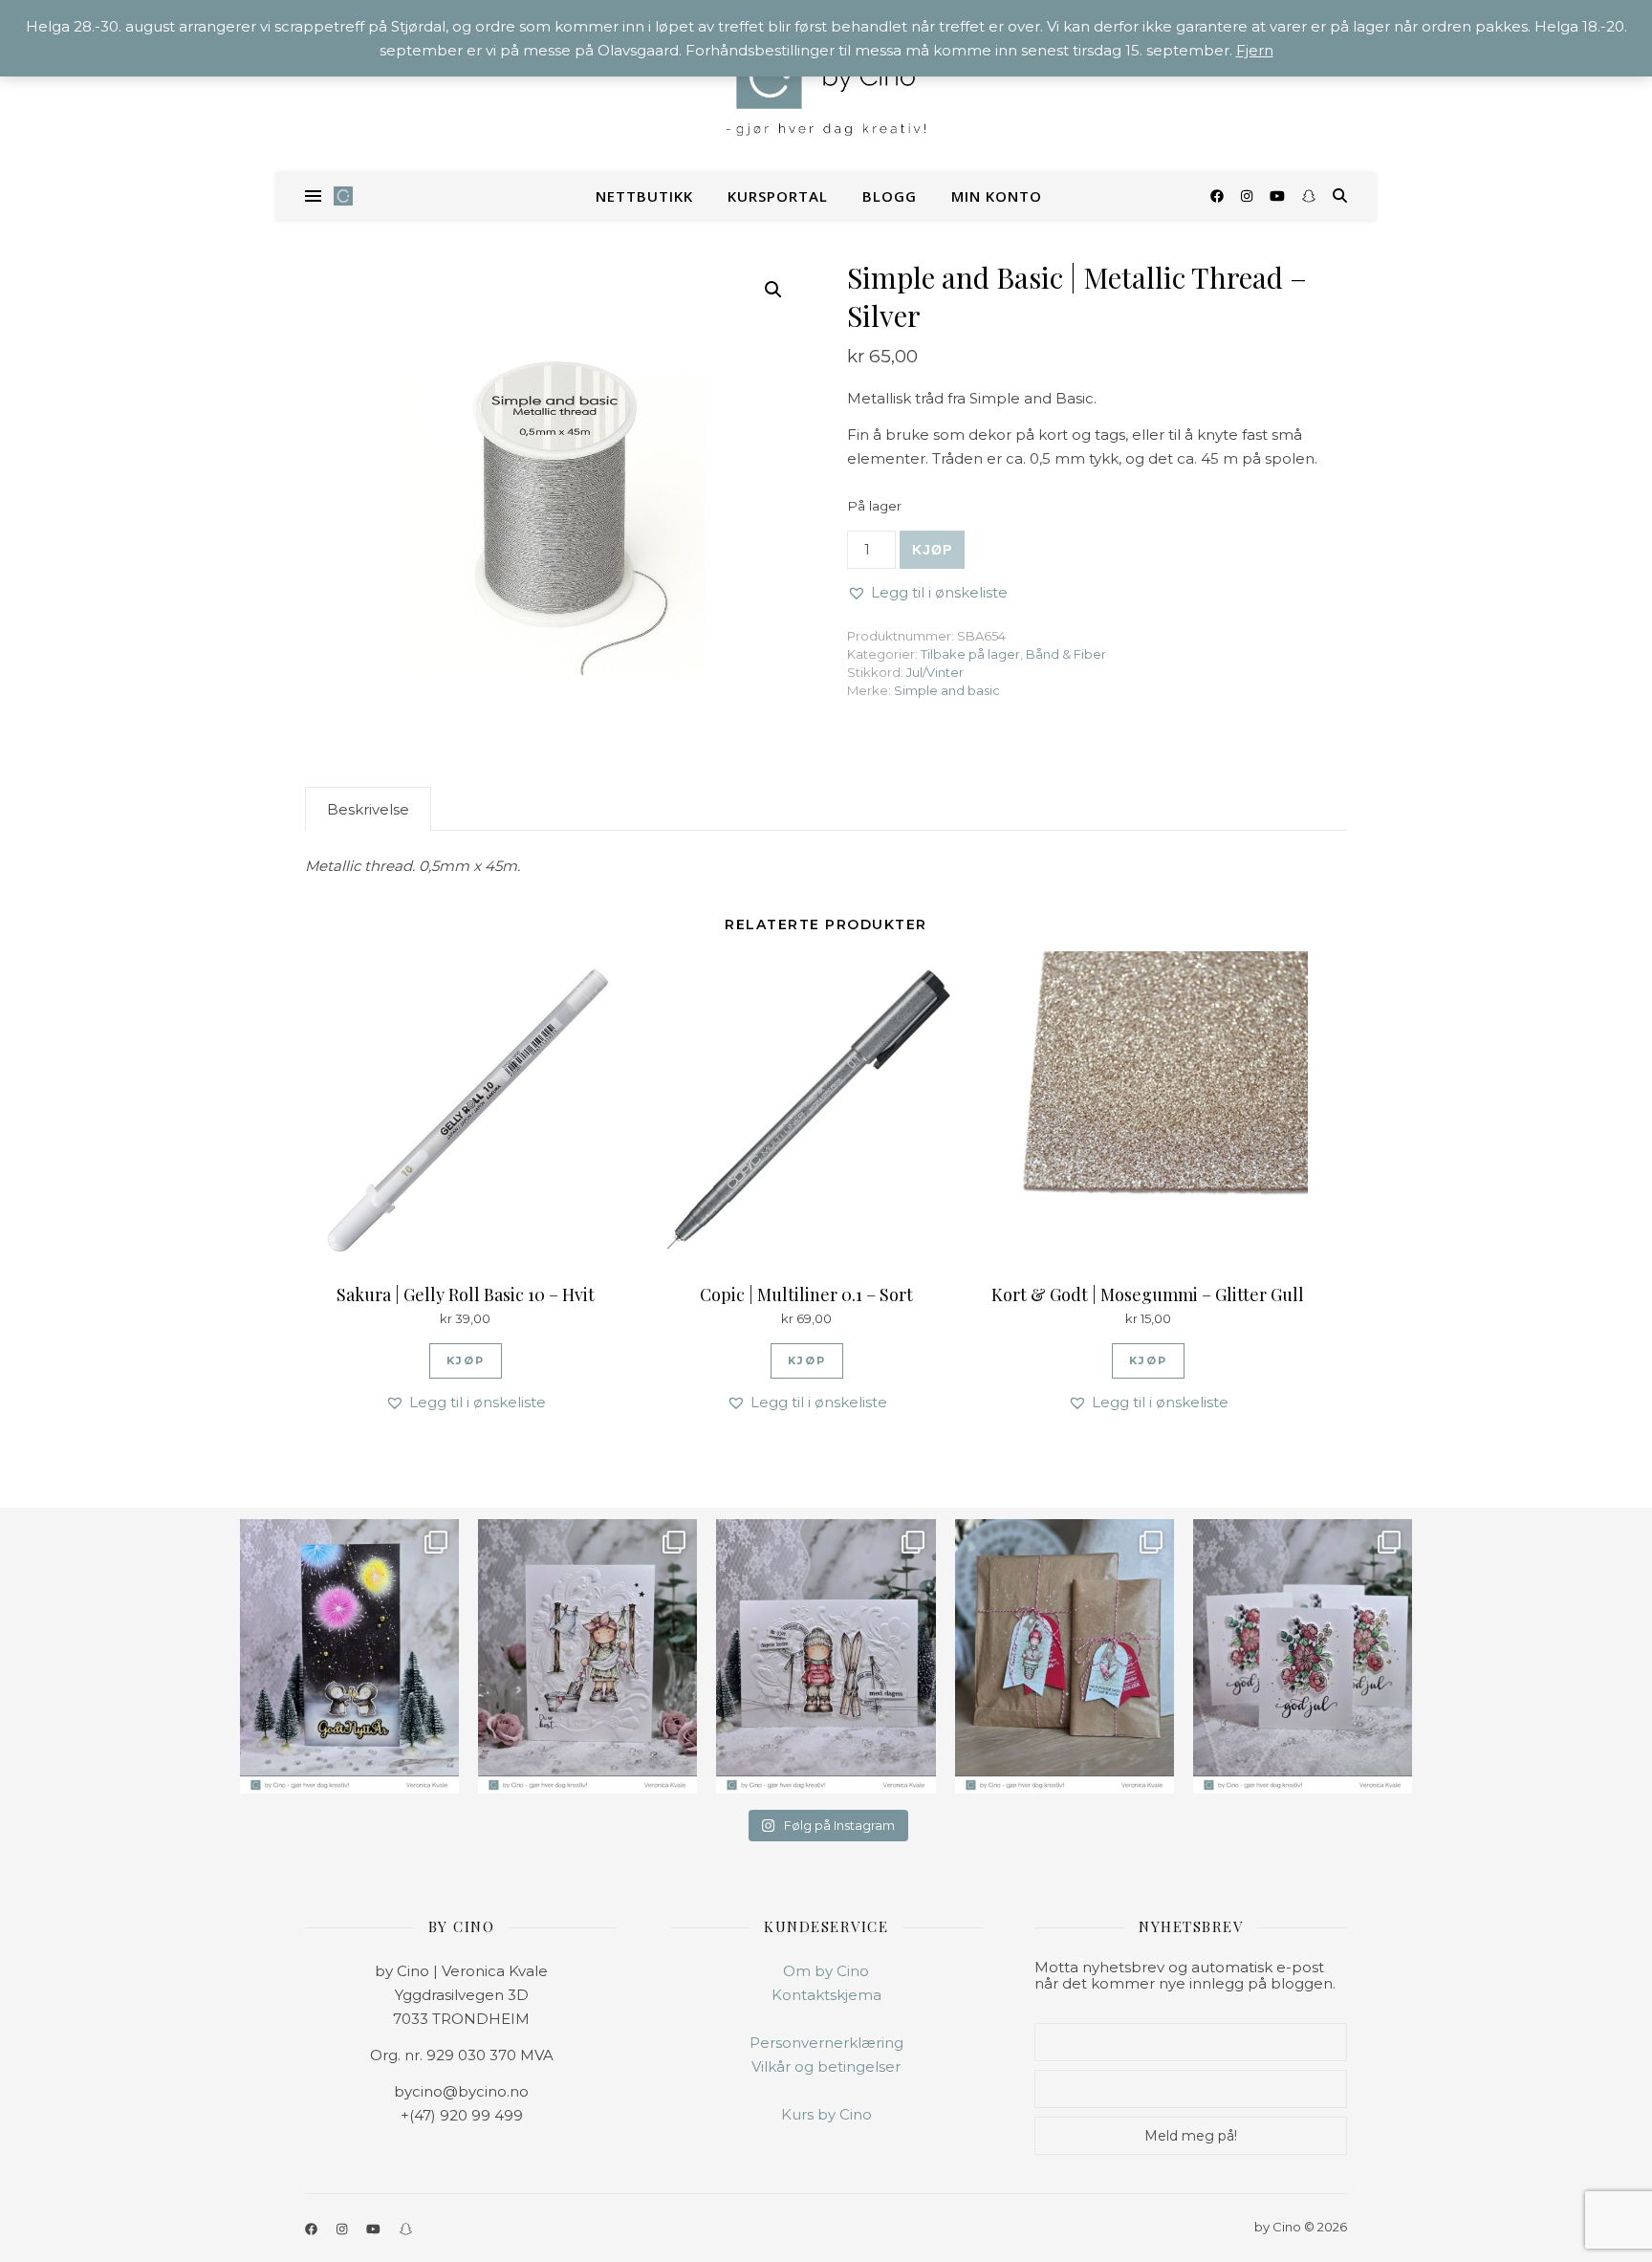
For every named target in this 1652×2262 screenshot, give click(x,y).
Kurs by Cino (826, 2114)
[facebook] (1219, 196)
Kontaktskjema (826, 1995)
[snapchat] (1309, 196)
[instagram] (1249, 196)
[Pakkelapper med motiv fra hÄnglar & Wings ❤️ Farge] (1065, 1656)
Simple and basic (947, 690)
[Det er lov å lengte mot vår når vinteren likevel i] (587, 1656)
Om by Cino (826, 1971)
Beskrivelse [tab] (368, 809)
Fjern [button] (1255, 50)
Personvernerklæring (826, 2043)
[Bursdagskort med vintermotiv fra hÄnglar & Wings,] (826, 1656)
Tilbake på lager (970, 654)
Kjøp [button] (466, 1360)
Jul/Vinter (935, 672)
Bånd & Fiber (1066, 654)
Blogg (890, 196)
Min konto (997, 196)
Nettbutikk (644, 196)
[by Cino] (826, 86)
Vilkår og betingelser (826, 2066)
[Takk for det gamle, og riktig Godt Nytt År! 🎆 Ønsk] (349, 1656)
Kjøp (932, 550)
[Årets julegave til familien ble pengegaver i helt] (1303, 1656)
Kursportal (778, 196)
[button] (773, 290)
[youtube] (1279, 196)
